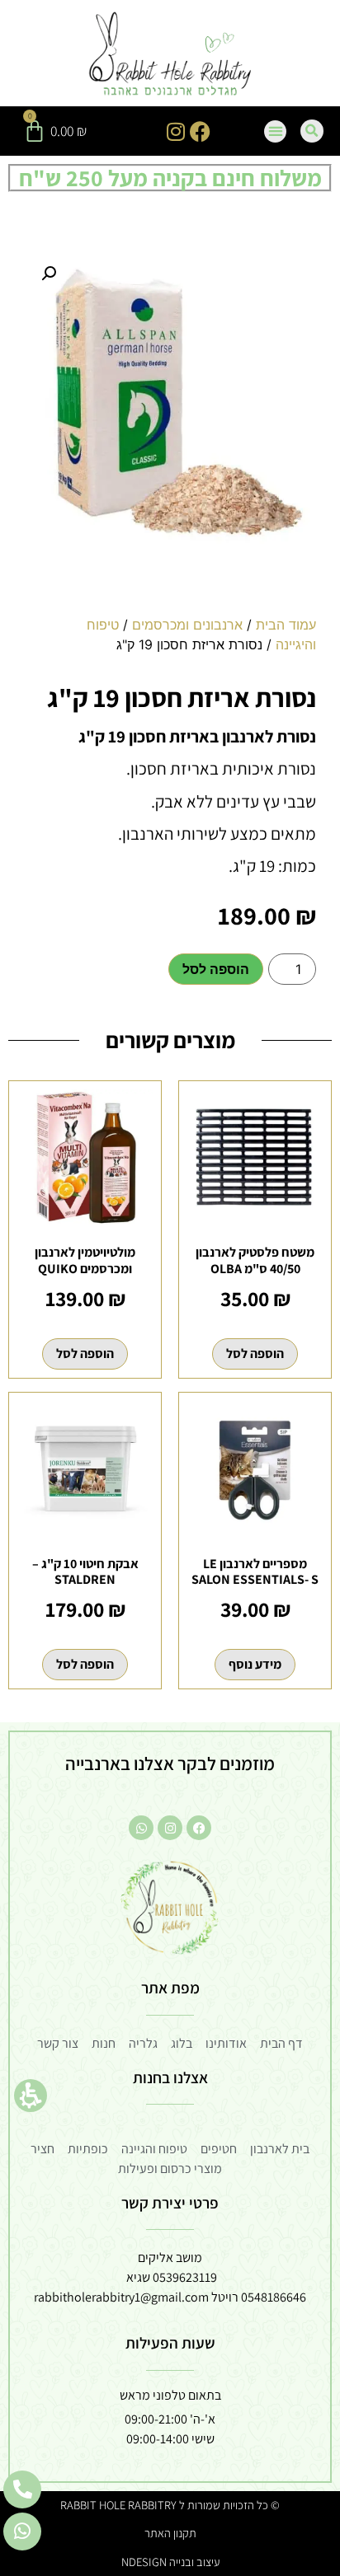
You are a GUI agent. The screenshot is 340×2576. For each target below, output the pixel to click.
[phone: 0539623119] (22, 2489)
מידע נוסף (255, 1664)
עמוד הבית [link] (286, 625)
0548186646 (274, 2297)
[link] (170, 55)
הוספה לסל (216, 969)
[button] (31, 2096)
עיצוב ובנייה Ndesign (170, 2562)
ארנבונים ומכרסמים (187, 625)
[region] (170, 641)
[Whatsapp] (141, 1828)
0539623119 (185, 2277)
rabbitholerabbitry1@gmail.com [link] (121, 2297)
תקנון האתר (170, 2533)
